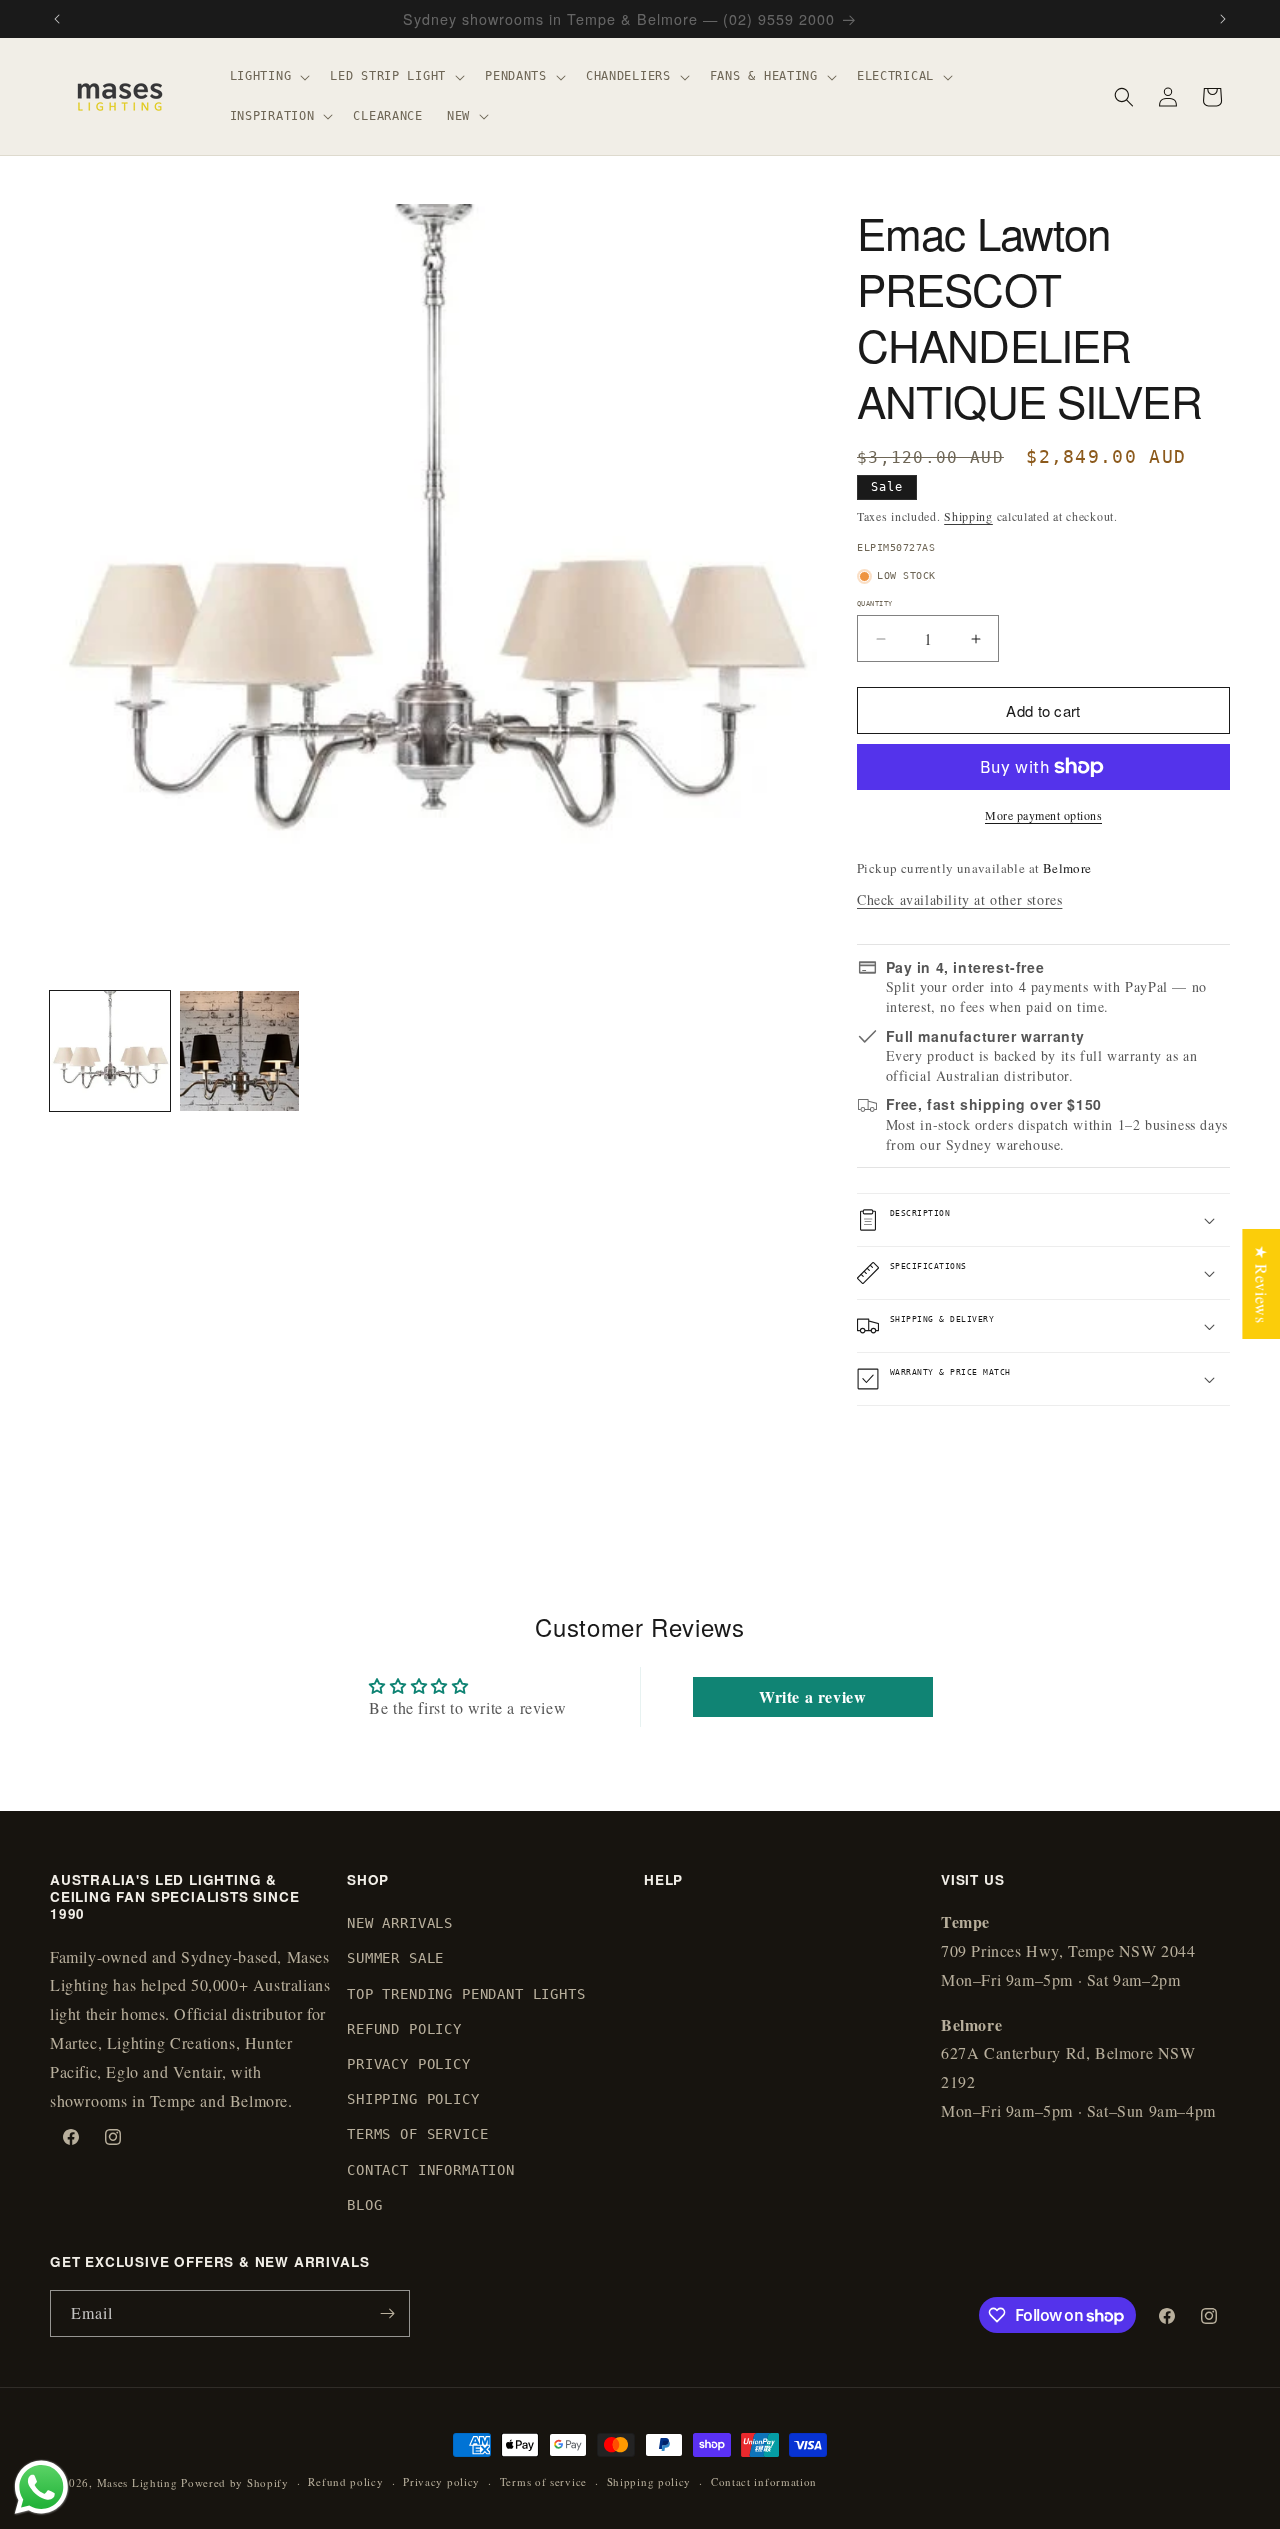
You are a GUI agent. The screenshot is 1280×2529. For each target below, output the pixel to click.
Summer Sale (395, 1959)
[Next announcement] (1223, 19)
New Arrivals (400, 1923)
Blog (364, 2205)
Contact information (764, 2481)
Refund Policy (404, 2029)
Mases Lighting (137, 2482)
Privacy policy (441, 2481)
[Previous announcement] (57, 19)
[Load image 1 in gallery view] (110, 1051)
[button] (268, 77)
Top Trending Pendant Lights (466, 1994)
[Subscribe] (387, 2313)
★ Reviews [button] (1261, 1283)
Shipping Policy (413, 2099)
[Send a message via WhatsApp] (41, 2487)
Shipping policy (649, 2481)
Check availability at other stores (959, 899)
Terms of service (543, 2481)
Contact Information (431, 2170)
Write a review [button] (812, 1696)
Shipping (968, 516)
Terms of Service (417, 2135)
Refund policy (345, 2481)
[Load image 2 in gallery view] (240, 1051)
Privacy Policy (409, 2064)
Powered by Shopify (235, 2482)
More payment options (1043, 815)
